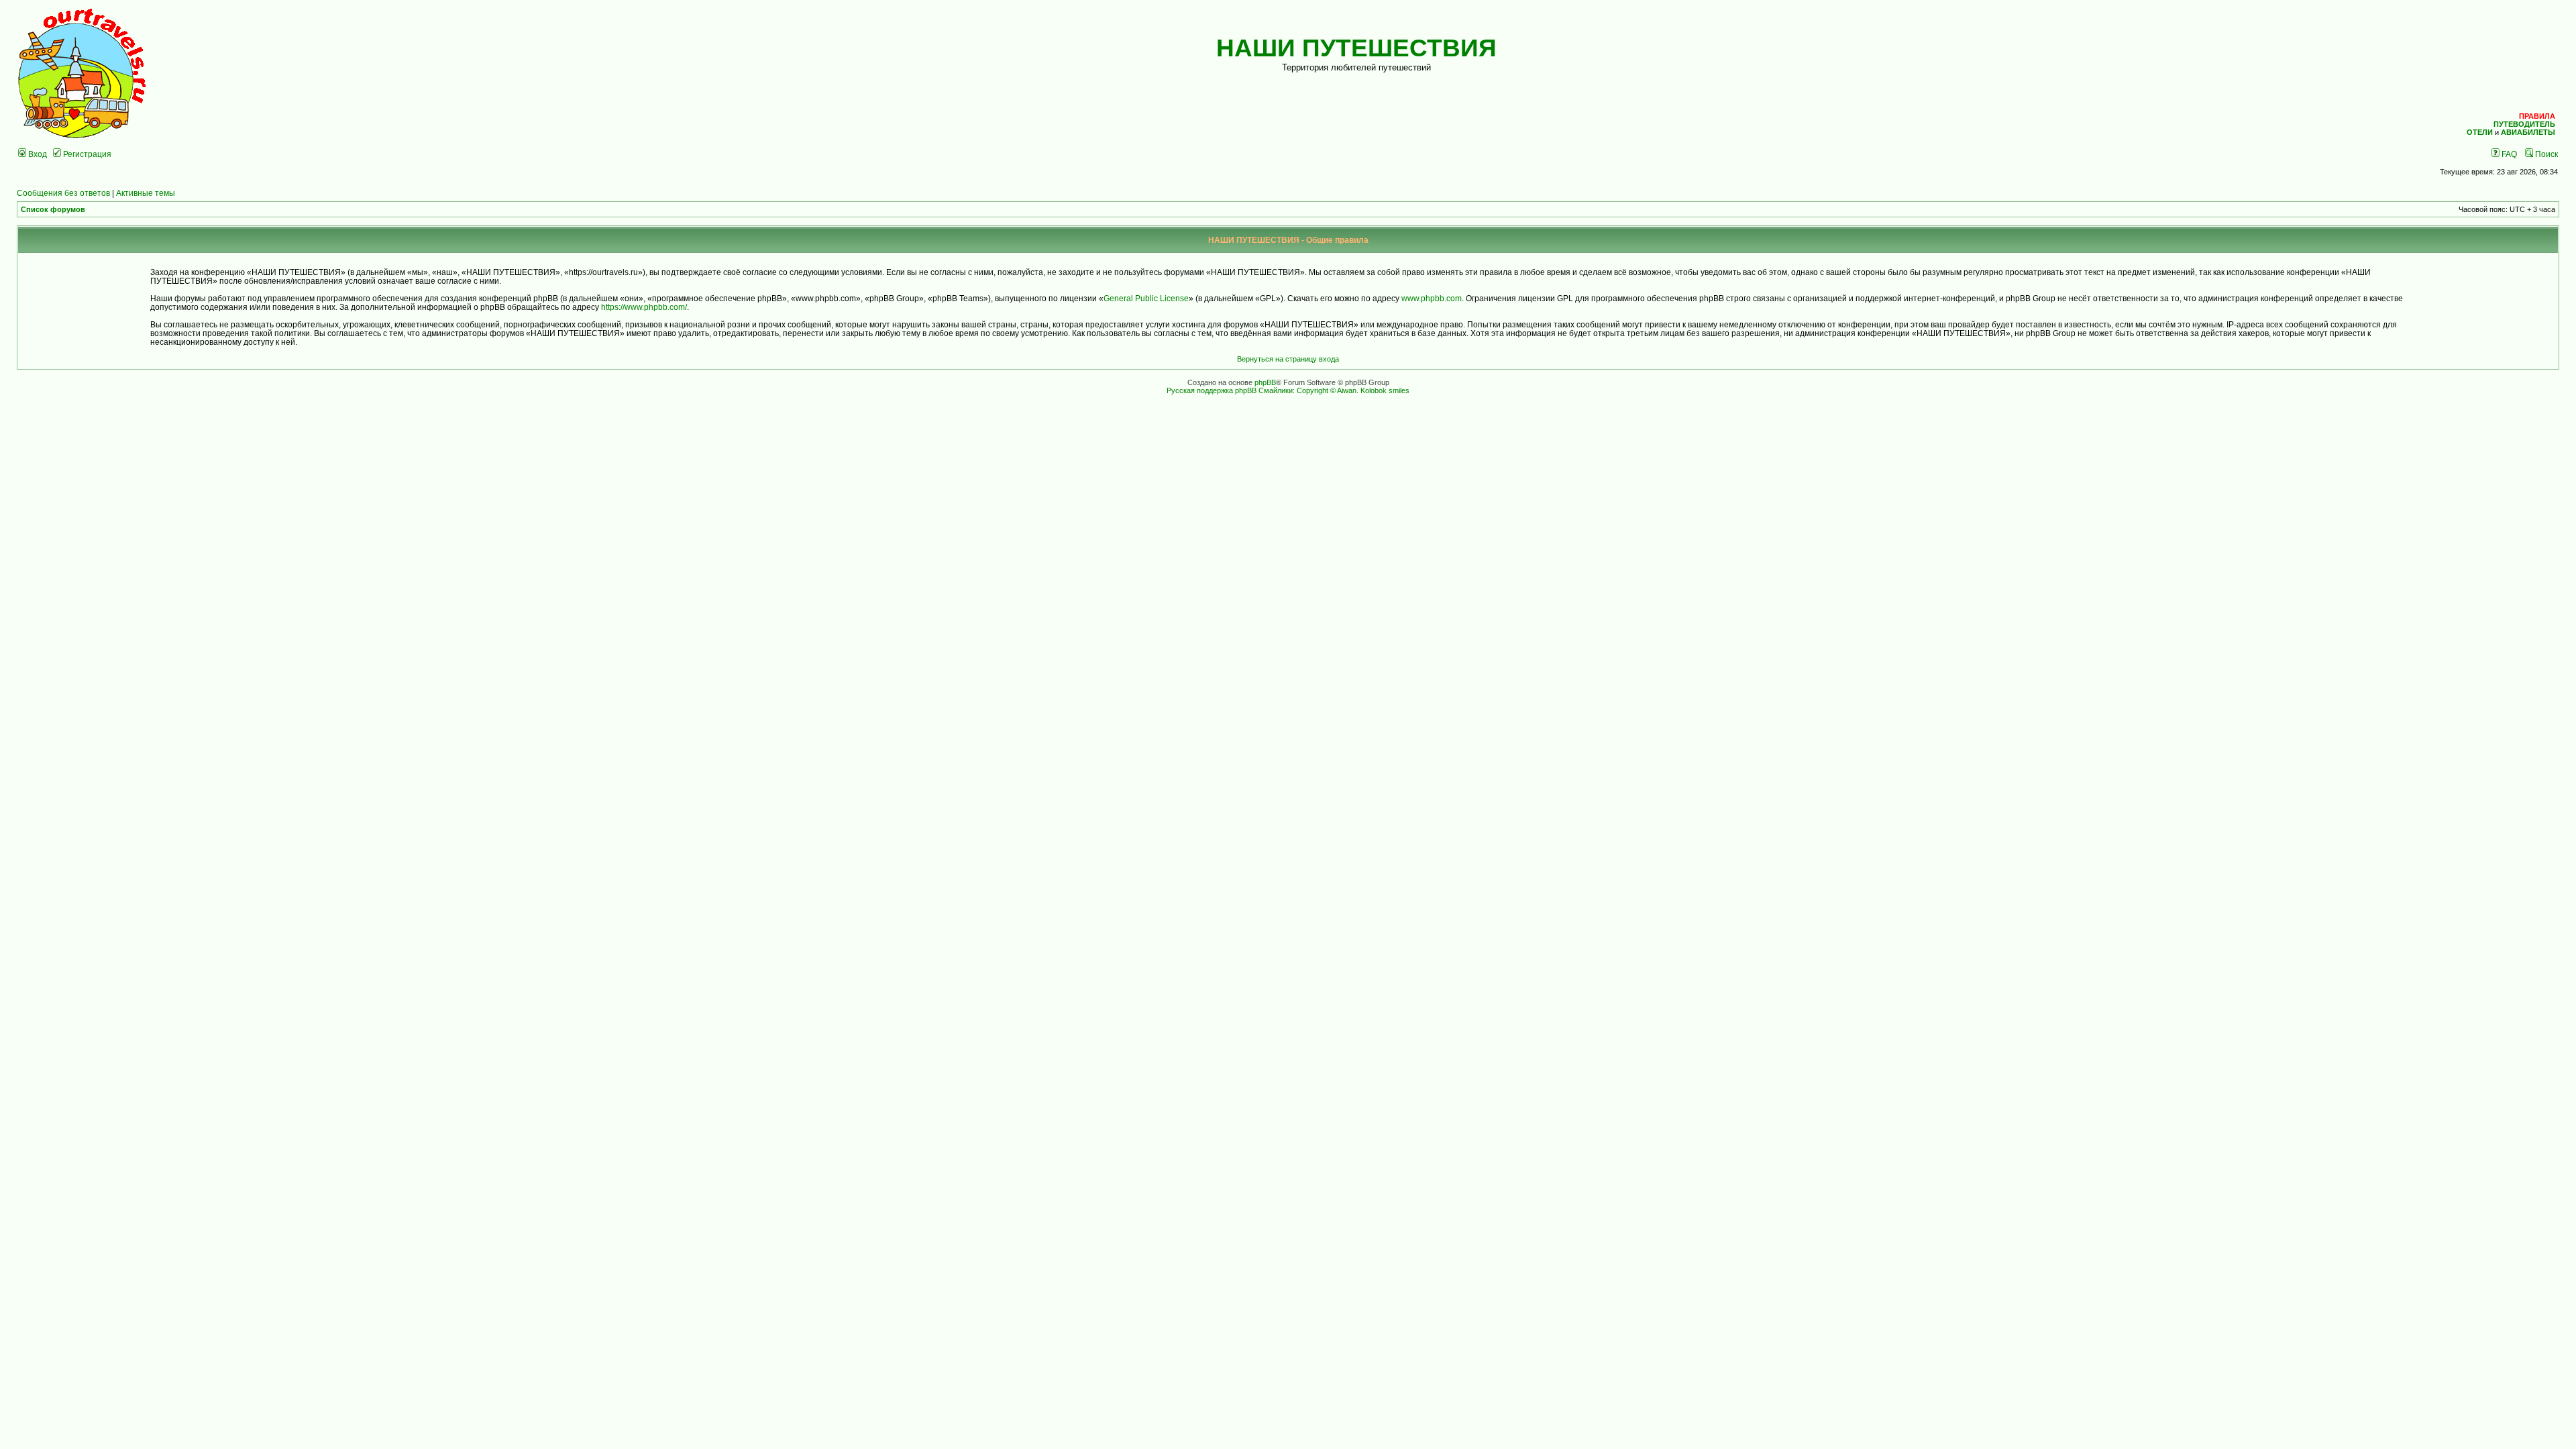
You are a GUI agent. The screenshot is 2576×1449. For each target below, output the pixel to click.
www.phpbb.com (1432, 298)
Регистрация (86, 154)
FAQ (2508, 154)
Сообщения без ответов (63, 193)
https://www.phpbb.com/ (644, 307)
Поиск (2545, 154)
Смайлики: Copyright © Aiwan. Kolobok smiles (1334, 390)
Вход (37, 154)
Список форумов (53, 209)
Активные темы (146, 193)
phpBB (1265, 382)
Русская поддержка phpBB (1212, 390)
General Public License (1146, 298)
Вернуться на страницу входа (1288, 359)
